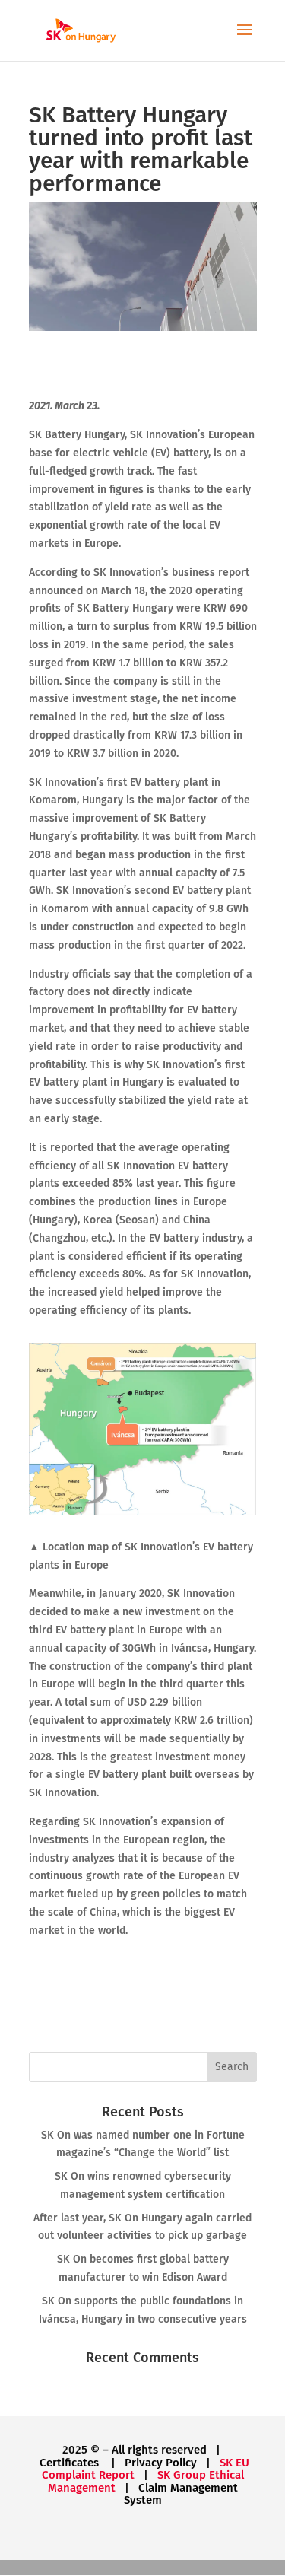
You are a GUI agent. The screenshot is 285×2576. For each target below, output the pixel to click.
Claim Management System (181, 2494)
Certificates (71, 2463)
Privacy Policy (161, 2463)
